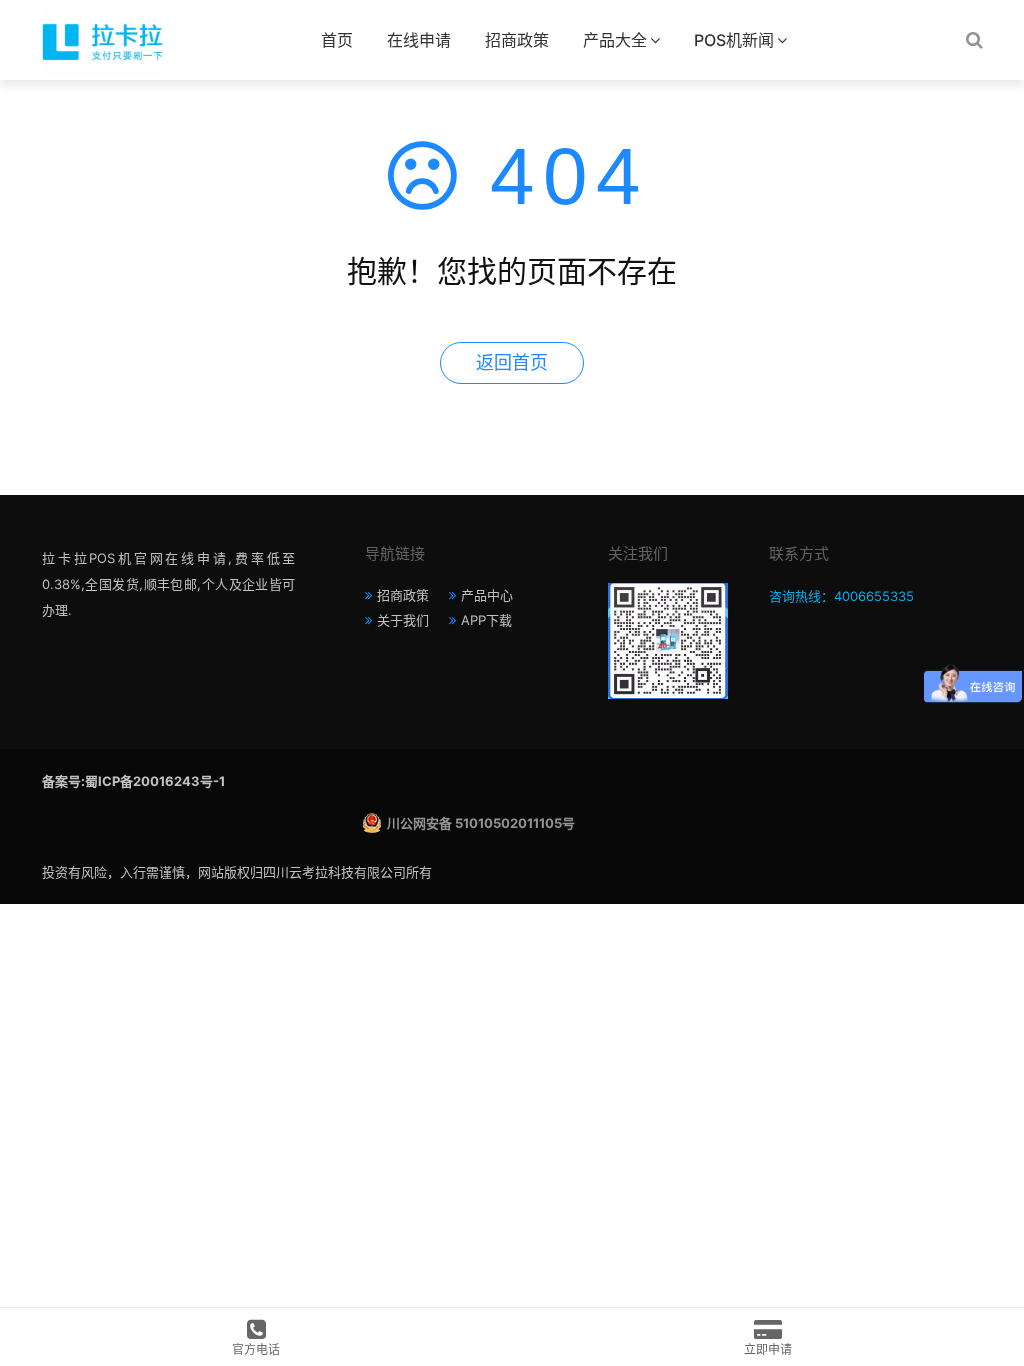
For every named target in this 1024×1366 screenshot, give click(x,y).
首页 (337, 40)
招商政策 (517, 40)
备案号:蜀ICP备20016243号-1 (133, 781)
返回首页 (512, 362)
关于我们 (403, 620)
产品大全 (615, 40)
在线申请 (419, 40)
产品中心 (487, 595)
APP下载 (486, 620)
